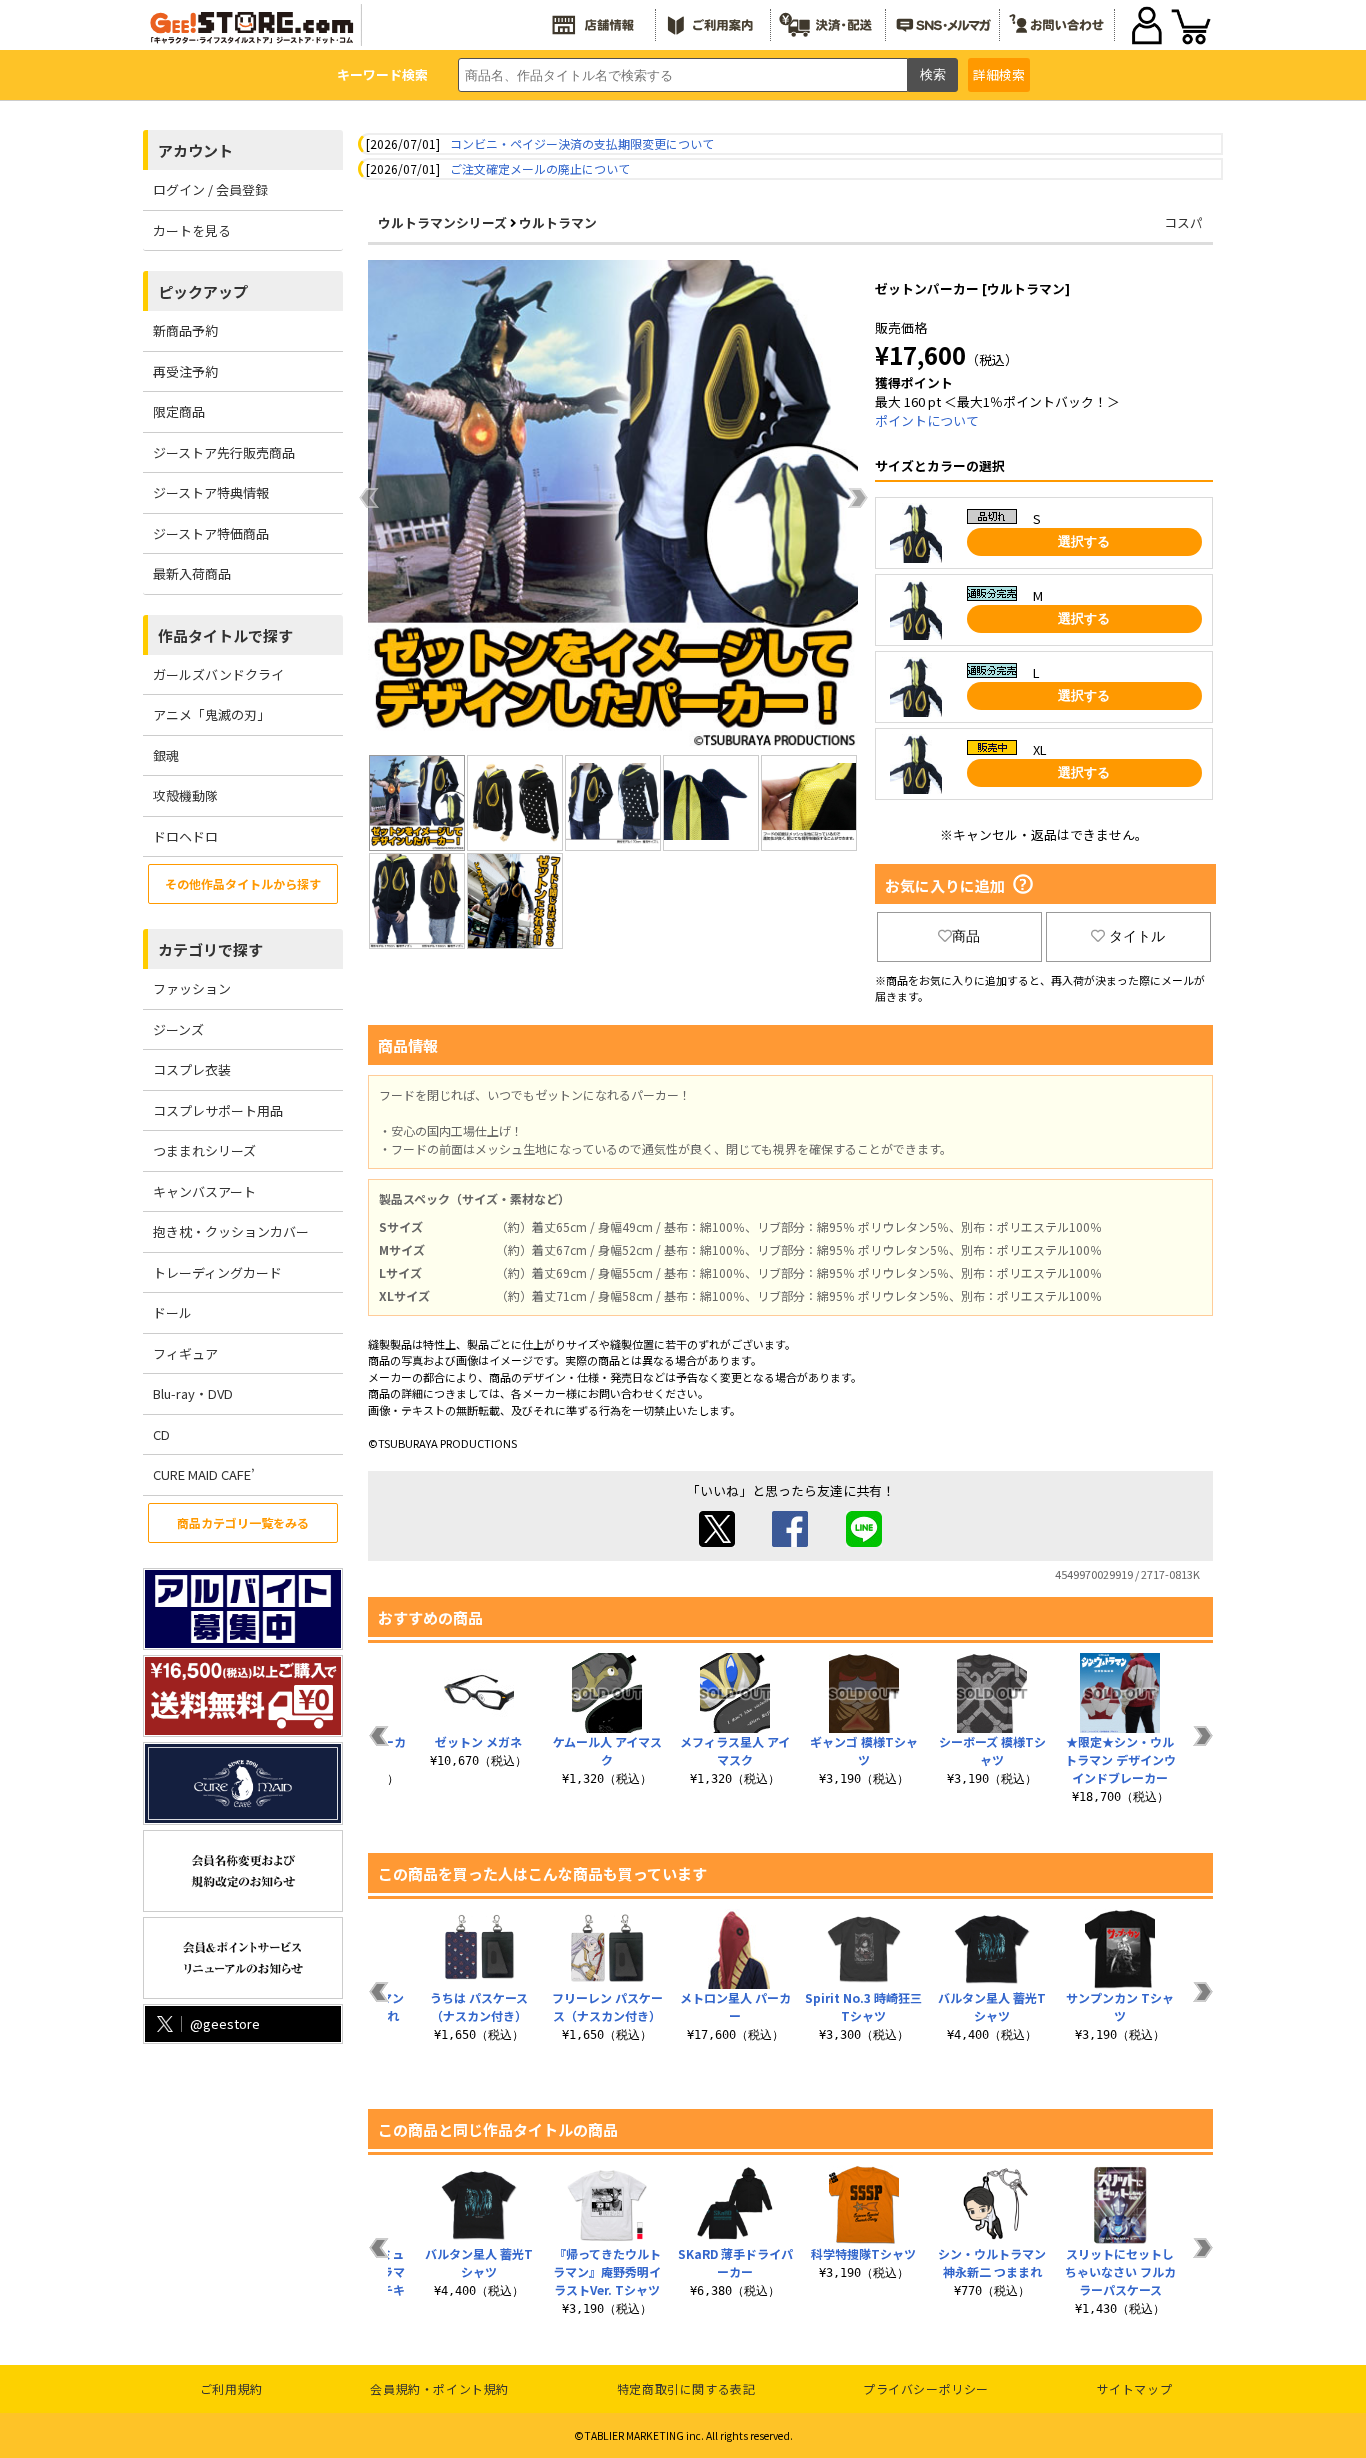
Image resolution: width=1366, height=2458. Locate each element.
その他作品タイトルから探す (243, 883)
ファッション (192, 988)
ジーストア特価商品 (211, 533)
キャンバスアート (204, 1191)
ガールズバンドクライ (218, 674)
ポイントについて (927, 420)
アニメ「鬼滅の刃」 (211, 714)
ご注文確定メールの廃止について (540, 168)
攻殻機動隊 (185, 795)
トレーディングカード (217, 1272)
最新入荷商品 (192, 573)
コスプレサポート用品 (218, 1110)
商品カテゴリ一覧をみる (243, 1522)
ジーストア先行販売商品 (224, 452)
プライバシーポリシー (926, 2388)
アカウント (195, 150)
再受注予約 (185, 371)
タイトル (1137, 936)
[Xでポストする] (717, 1541)
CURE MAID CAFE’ (204, 1474)
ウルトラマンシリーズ (442, 222)
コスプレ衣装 (192, 1069)
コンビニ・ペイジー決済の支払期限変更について (582, 143)
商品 (966, 936)
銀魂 (166, 755)
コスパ (1183, 222)
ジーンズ (178, 1029)
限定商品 (179, 411)
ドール (172, 1312)
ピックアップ (203, 291)
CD (161, 1434)
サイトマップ (1135, 2388)
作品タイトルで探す (225, 635)
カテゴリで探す (210, 949)
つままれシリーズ (204, 1150)
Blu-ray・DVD (193, 1393)
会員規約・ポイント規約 (439, 2388)
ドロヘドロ (185, 836)
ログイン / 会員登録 (210, 189)
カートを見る (192, 230)
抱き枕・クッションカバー (231, 1231)
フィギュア (185, 1353)
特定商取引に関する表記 (686, 2388)
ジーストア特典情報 (211, 492)
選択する (1084, 541)
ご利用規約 (231, 2388)
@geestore (225, 2023)
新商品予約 (185, 330)
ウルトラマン (558, 222)
